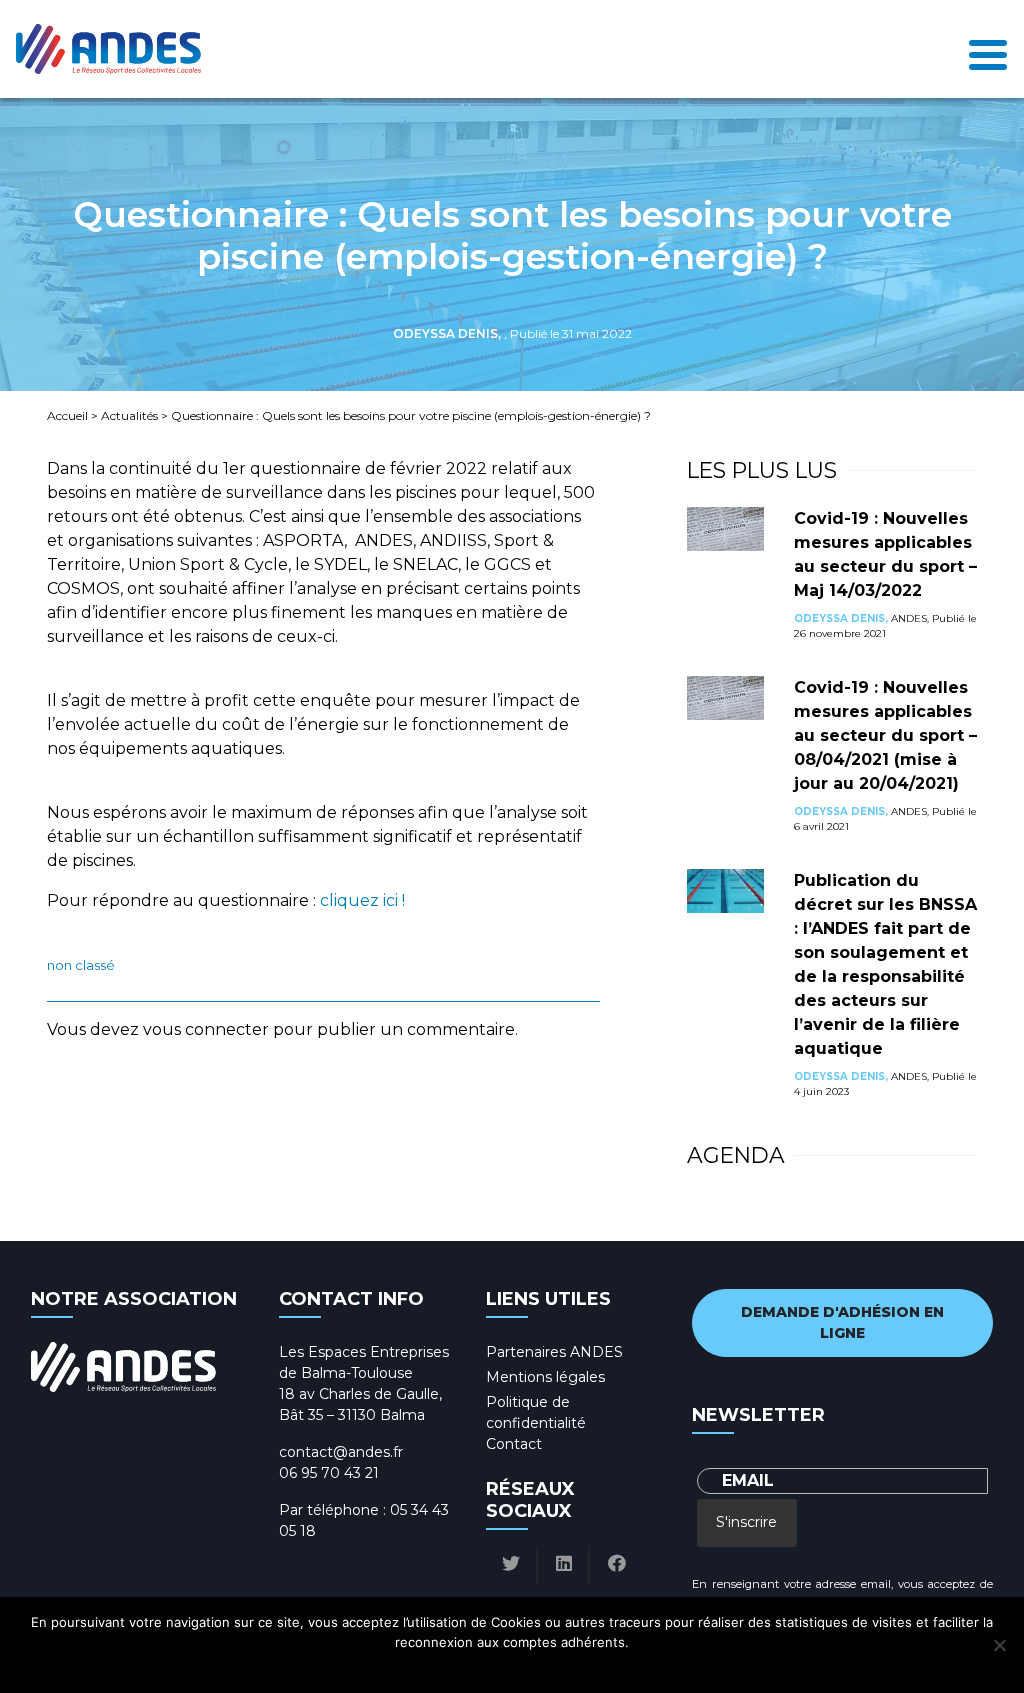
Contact (514, 1444)
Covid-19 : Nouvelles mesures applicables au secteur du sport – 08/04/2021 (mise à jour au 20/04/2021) (885, 735)
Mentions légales (545, 1377)
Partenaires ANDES (554, 1352)
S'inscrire (746, 1522)
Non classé (81, 965)
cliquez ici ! (362, 900)
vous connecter (206, 1029)
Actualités (129, 415)
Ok (428, 1668)
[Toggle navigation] (988, 49)
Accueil (67, 415)
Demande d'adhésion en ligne (842, 1322)
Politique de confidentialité (530, 1668)
